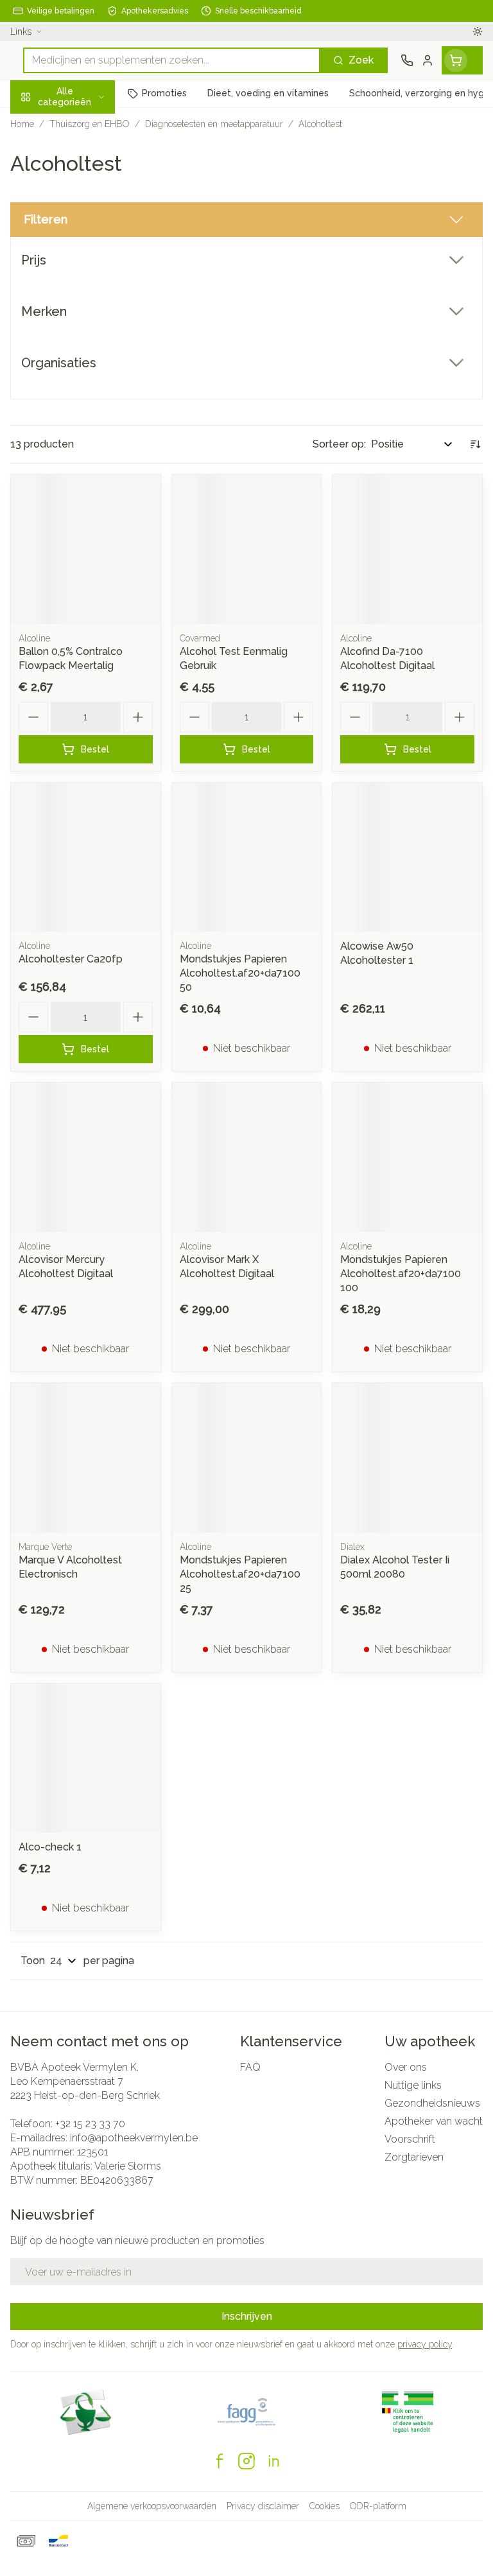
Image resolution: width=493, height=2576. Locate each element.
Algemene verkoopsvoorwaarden (152, 2506)
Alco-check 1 (50, 1847)
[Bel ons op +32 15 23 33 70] (407, 60)
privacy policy (425, 2344)
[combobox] (172, 60)
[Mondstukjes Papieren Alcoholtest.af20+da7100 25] (247, 1458)
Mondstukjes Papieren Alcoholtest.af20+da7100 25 (240, 1574)
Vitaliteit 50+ (82, 275)
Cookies (324, 2506)
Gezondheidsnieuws (432, 2103)
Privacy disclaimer (263, 2506)
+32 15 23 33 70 (90, 2124)
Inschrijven (247, 2316)
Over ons (406, 2067)
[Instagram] (246, 2461)
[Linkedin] (273, 2461)
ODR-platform (378, 2506)
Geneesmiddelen (82, 394)
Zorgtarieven (414, 2157)
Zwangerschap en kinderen (82, 240)
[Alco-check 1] (86, 1758)
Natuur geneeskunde (82, 305)
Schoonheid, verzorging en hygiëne (82, 158)
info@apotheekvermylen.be (134, 2138)
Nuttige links (413, 2085)
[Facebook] (220, 2461)
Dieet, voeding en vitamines (82, 199)
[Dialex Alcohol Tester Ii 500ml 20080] (407, 1458)
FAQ (250, 2067)
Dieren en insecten (82, 364)
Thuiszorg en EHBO (82, 335)
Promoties (35, 124)
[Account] (428, 60)
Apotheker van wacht (434, 2121)
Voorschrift (410, 2139)
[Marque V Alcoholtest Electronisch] (86, 1458)
